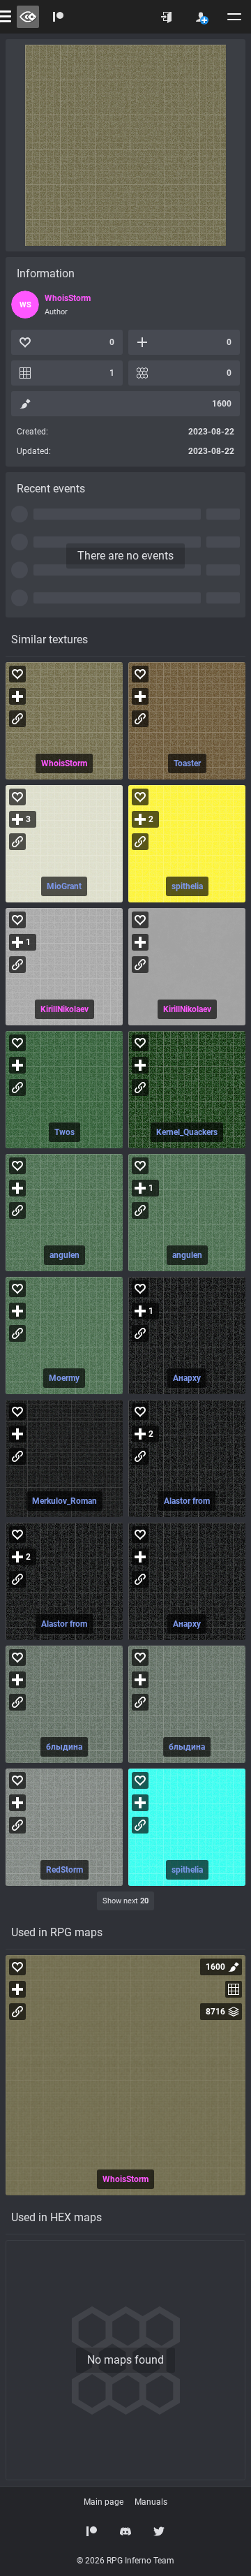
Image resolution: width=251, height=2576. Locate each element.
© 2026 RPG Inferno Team (125, 2561)
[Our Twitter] (159, 2531)
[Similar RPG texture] (64, 721)
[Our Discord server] (125, 2531)
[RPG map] (125, 2075)
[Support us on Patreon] (92, 2531)
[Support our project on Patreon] (59, 17)
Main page (104, 2502)
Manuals (151, 2502)
